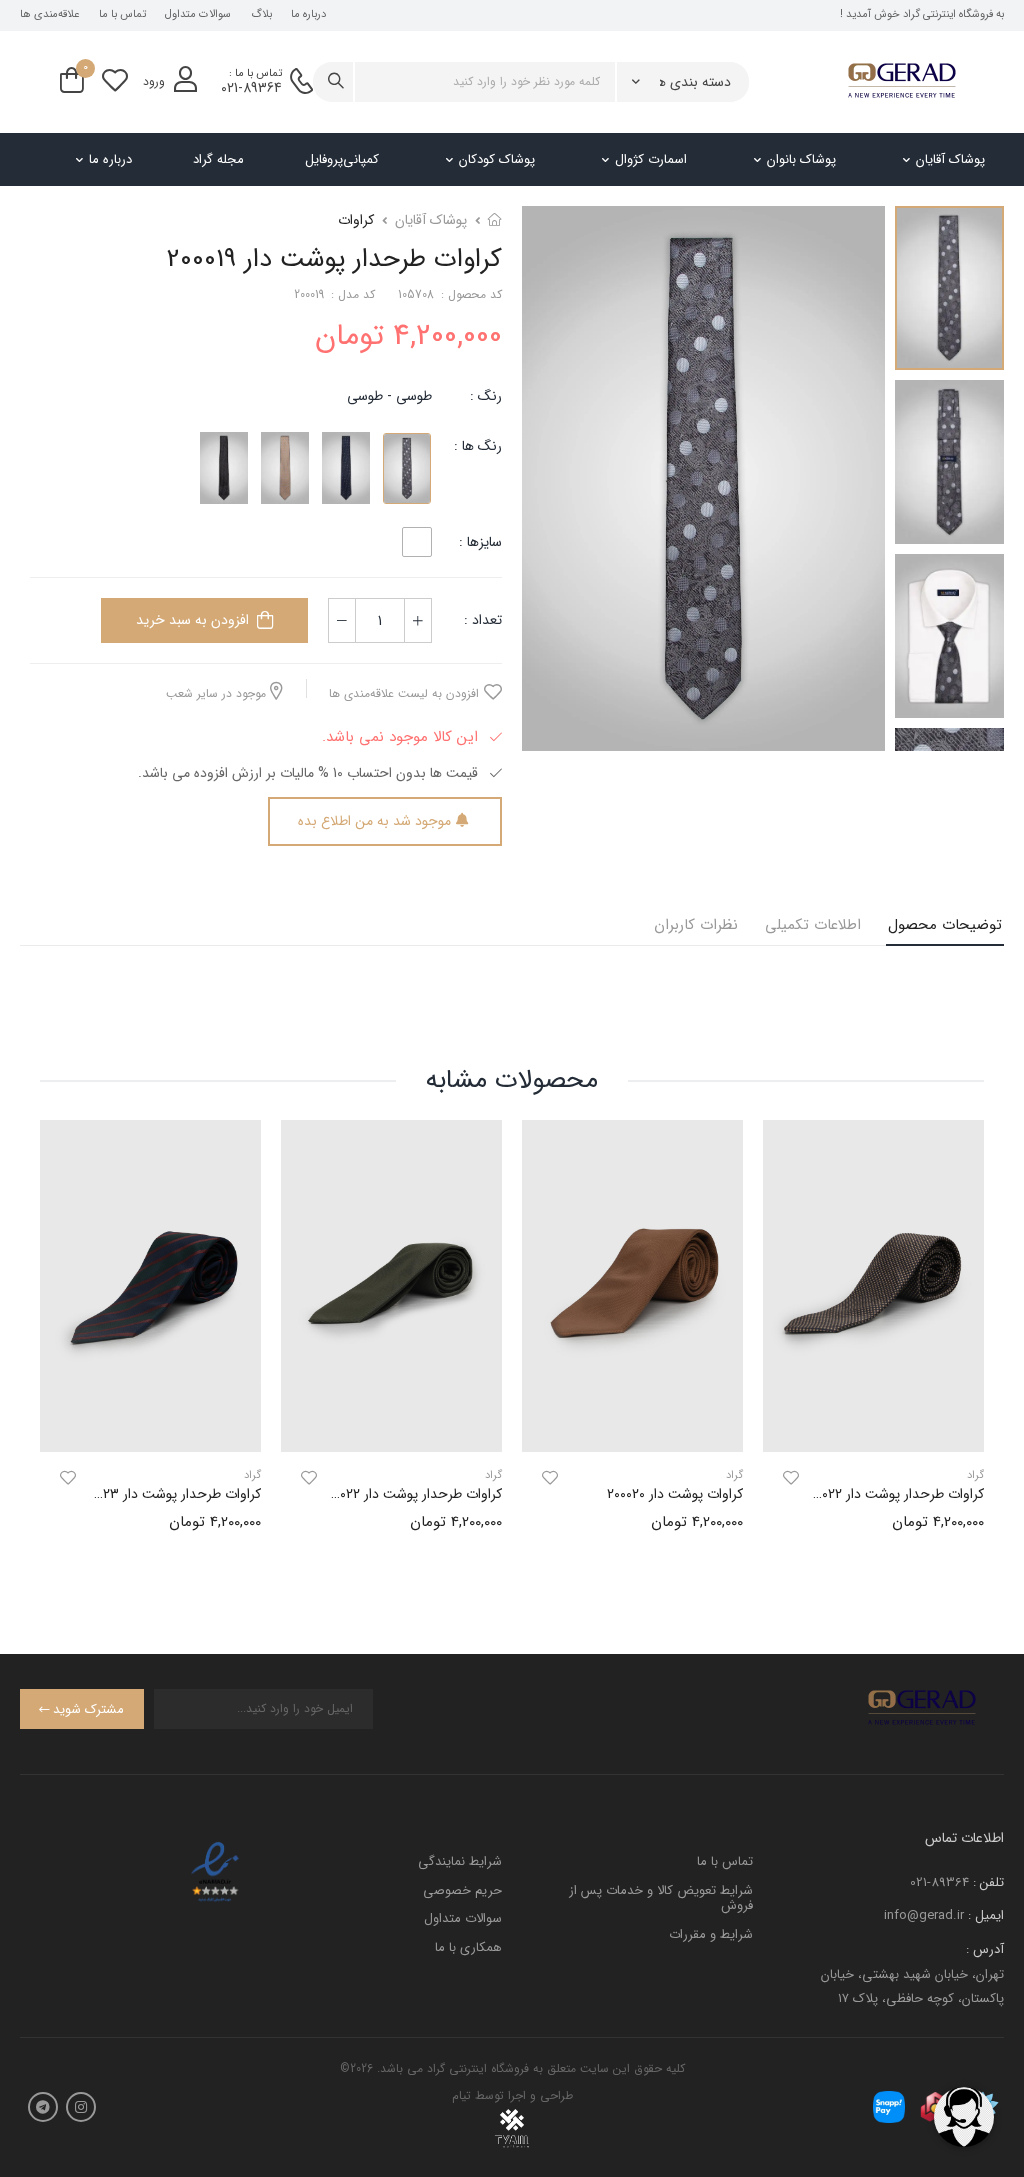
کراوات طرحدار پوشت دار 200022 (893, 1494)
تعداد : (483, 620)
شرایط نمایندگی (460, 1861)
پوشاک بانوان (801, 159)
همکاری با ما (468, 1947)
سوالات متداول (198, 15)
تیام (461, 2095)
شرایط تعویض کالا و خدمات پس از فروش (661, 1898)
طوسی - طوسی (389, 396)
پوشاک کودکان (497, 159)
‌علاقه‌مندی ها (49, 15)
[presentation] (969, 1342)
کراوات (356, 220)
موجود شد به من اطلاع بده (374, 821)
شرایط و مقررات (711, 1934)
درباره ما (308, 15)
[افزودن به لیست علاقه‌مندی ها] (791, 1478)
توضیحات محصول (945, 925)
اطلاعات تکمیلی (813, 925)
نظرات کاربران (696, 925)
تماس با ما (122, 15)
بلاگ (261, 15)
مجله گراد (218, 159)
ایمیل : (986, 1915)
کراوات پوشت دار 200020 (675, 1494)
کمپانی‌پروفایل (342, 159)
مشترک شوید (88, 1709)
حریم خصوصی (462, 1890)
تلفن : (988, 1882)
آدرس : (985, 1949)
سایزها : (480, 542)
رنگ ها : (478, 446)
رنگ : (486, 396)
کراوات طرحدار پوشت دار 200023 (169, 1494)
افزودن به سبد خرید (192, 620)
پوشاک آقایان (950, 159)
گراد (734, 1475)
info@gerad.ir (924, 1915)
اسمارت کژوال (651, 159)
